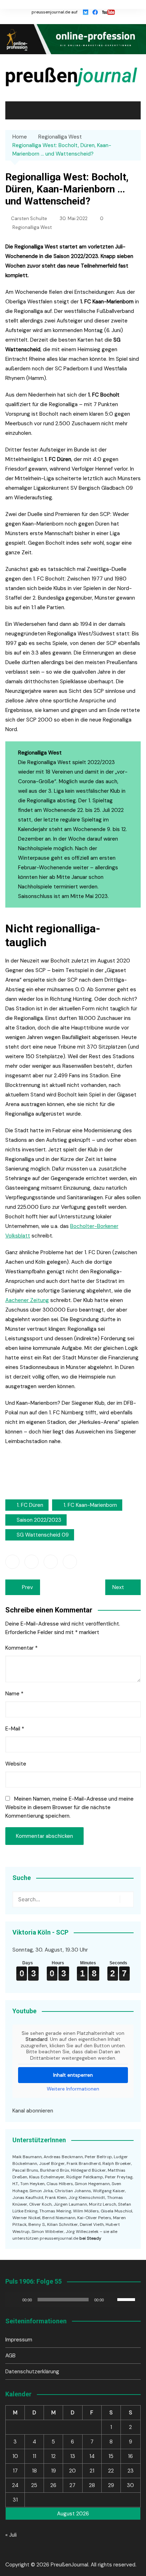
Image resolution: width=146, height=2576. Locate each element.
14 (92, 2456)
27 (72, 2485)
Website (16, 1764)
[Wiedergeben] (15, 2300)
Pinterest (70, 1562)
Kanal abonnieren (33, 2111)
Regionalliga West (32, 227)
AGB (10, 2356)
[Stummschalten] (112, 2300)
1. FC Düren (30, 1505)
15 (111, 2456)
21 (92, 2471)
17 (15, 2471)
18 (34, 2471)
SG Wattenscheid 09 (43, 1535)
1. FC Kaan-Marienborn (90, 1505)
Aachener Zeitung (27, 1300)
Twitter (32, 1562)
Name (14, 1694)
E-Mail (15, 1729)
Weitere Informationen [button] (73, 2089)
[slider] (127, 2299)
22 (111, 2471)
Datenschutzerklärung (32, 2372)
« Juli (11, 2535)
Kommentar (21, 1648)
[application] (73, 2300)
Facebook (12, 1562)
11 (34, 2456)
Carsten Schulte (29, 218)
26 (53, 2485)
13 (73, 2456)
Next (118, 1587)
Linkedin (51, 1562)
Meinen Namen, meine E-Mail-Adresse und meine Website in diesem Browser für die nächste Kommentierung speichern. (69, 1807)
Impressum (19, 2340)
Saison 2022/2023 (39, 1520)
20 (72, 2471)
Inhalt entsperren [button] (73, 2075)
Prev (27, 1587)
